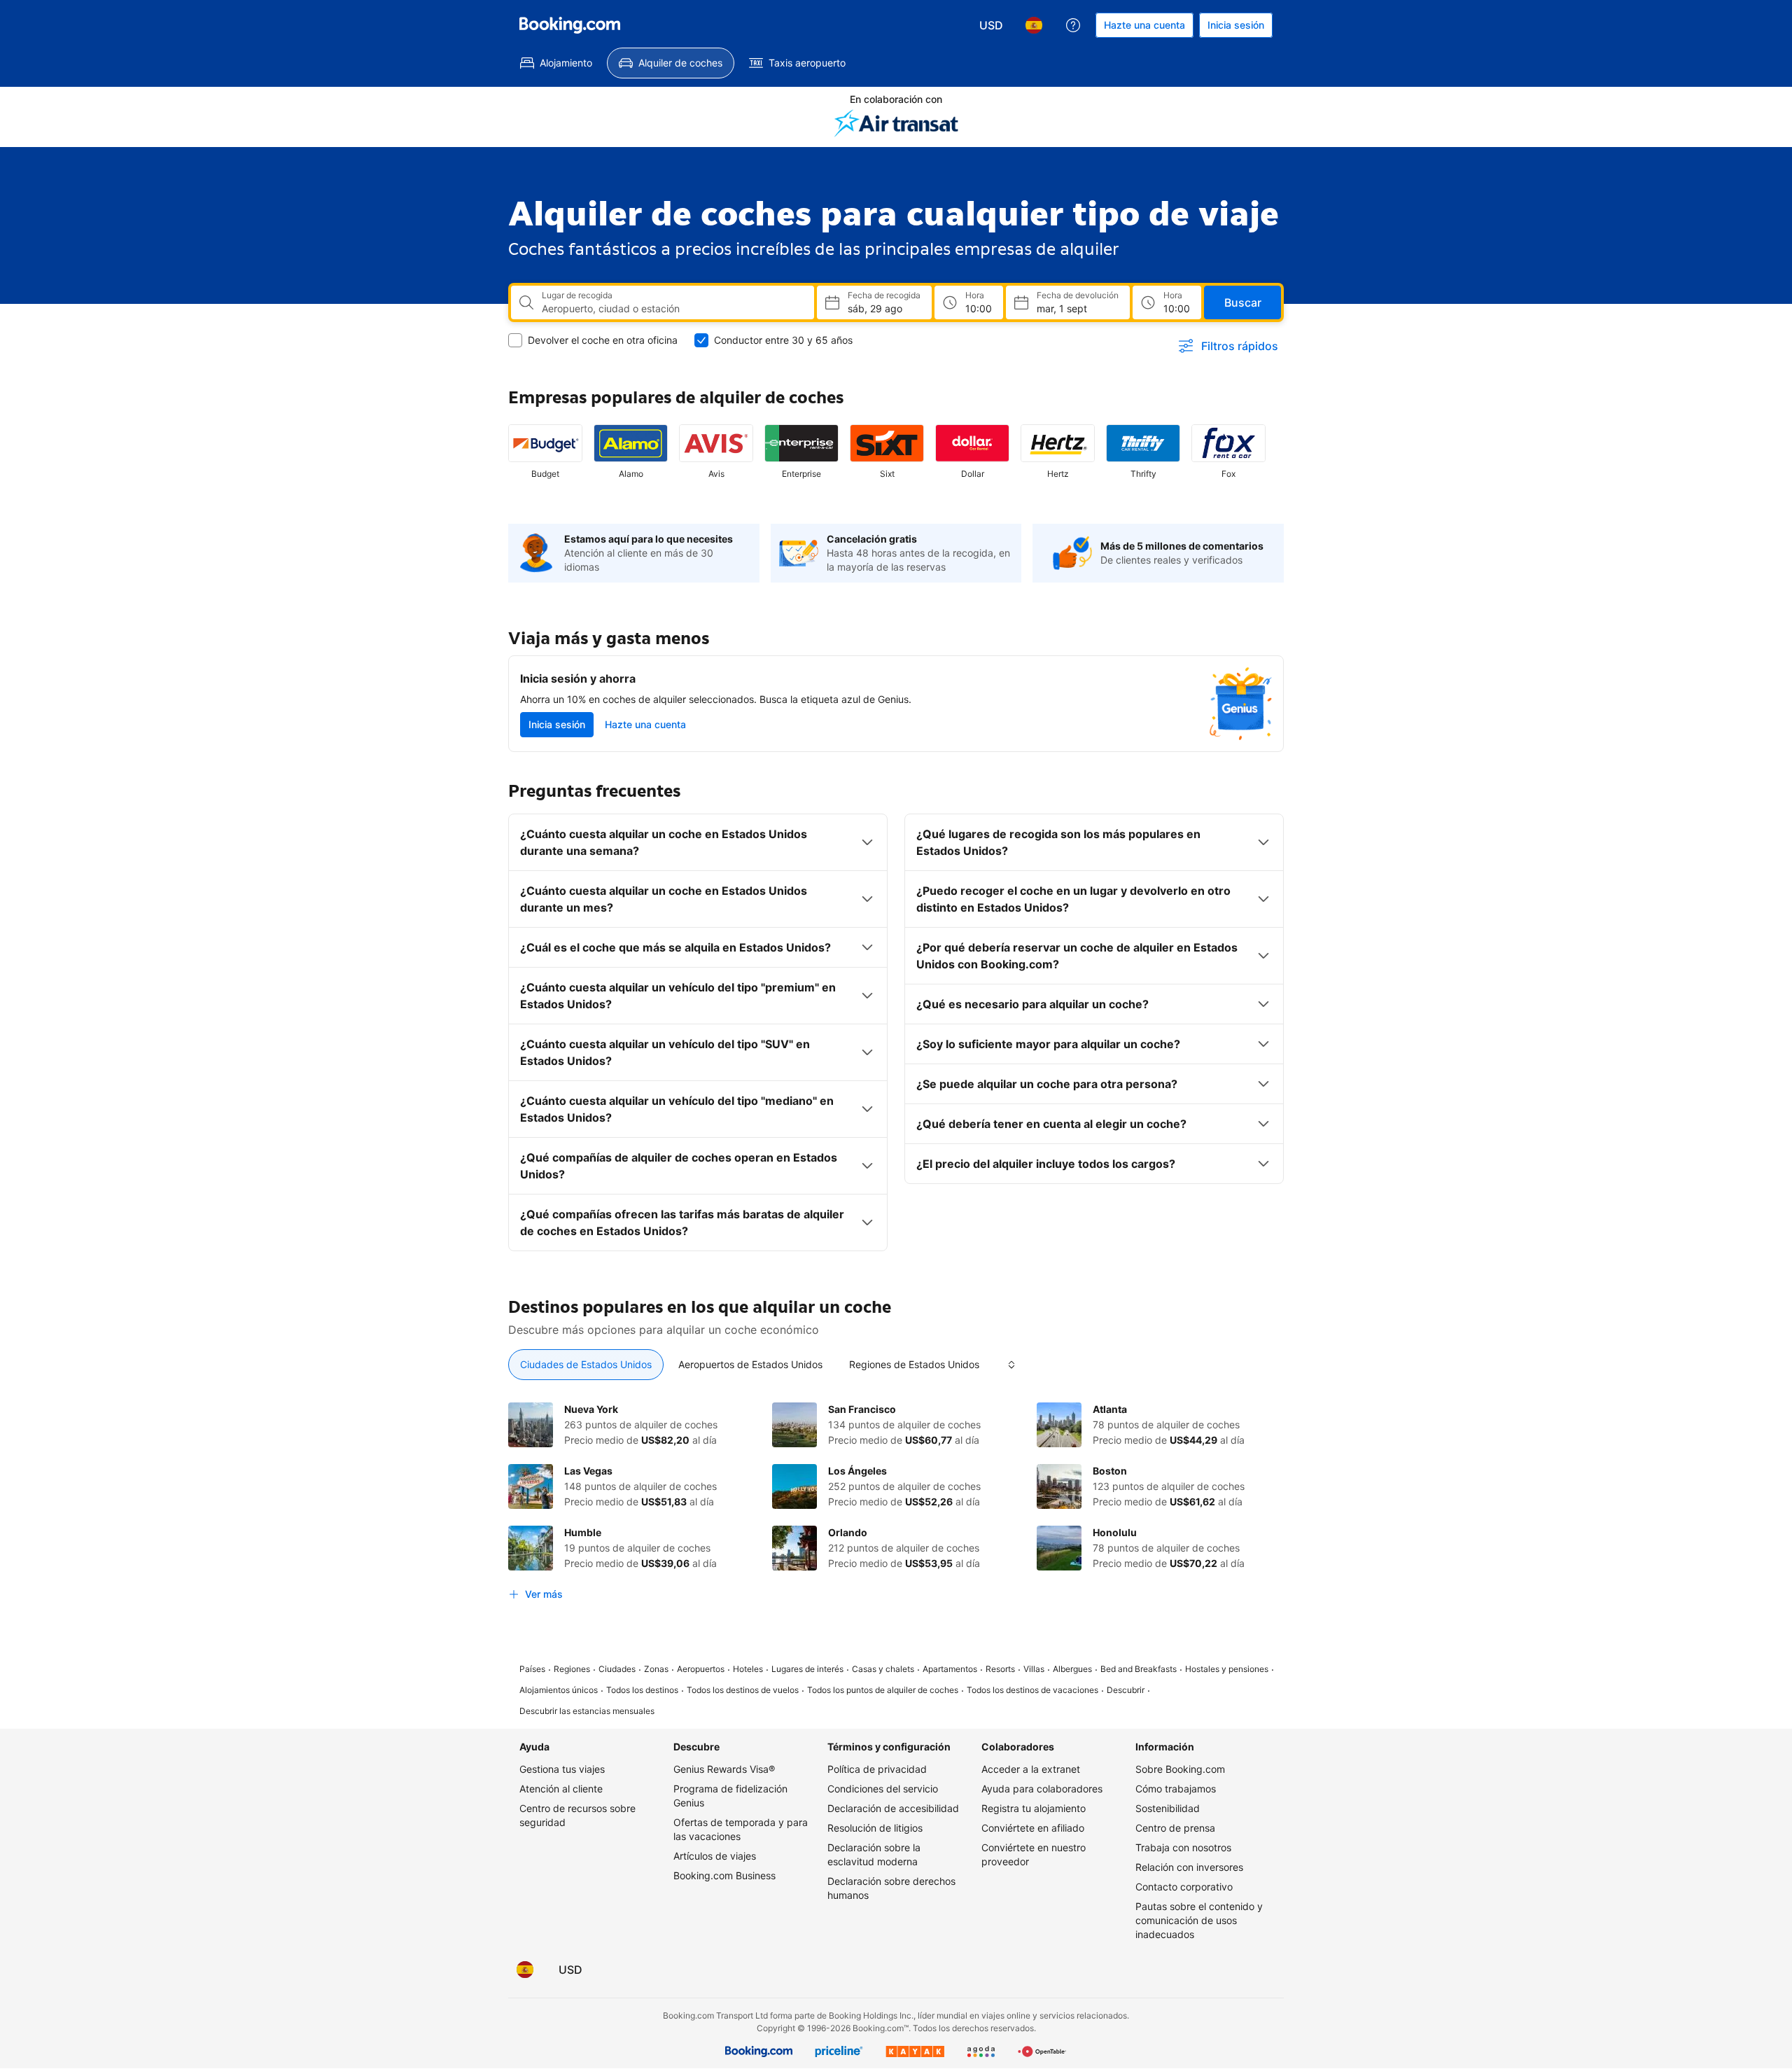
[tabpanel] (896, 1505)
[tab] (586, 1365)
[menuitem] (556, 63)
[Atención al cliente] (1073, 25)
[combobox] (672, 309)
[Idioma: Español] (1034, 25)
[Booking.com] (570, 25)
